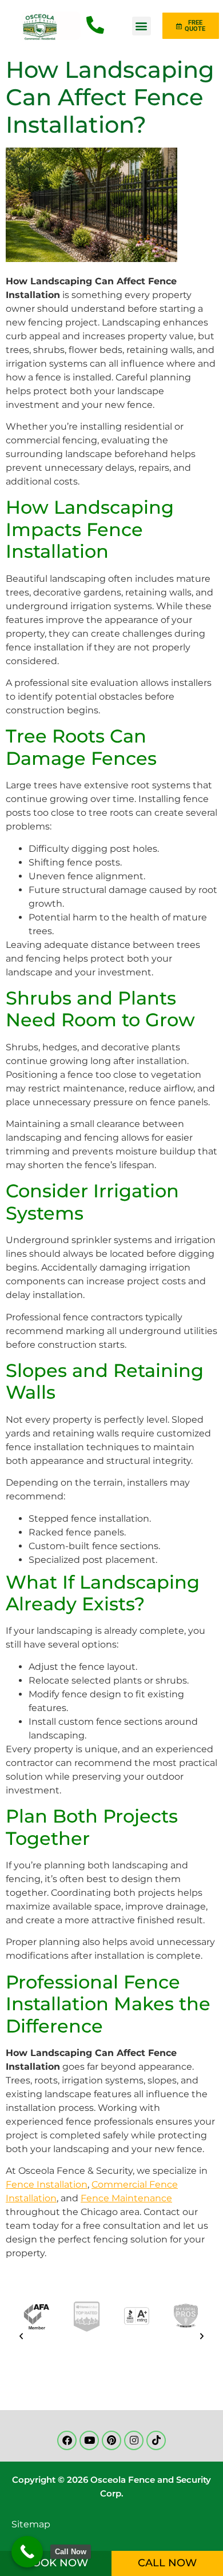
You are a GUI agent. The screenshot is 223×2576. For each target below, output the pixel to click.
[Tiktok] (156, 2440)
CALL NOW (167, 2563)
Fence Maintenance (126, 2198)
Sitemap (31, 2524)
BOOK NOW (56, 2563)
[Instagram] (134, 2440)
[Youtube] (89, 2440)
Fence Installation (47, 2184)
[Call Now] (27, 2552)
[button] (142, 26)
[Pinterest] (111, 2440)
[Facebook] (67, 2440)
